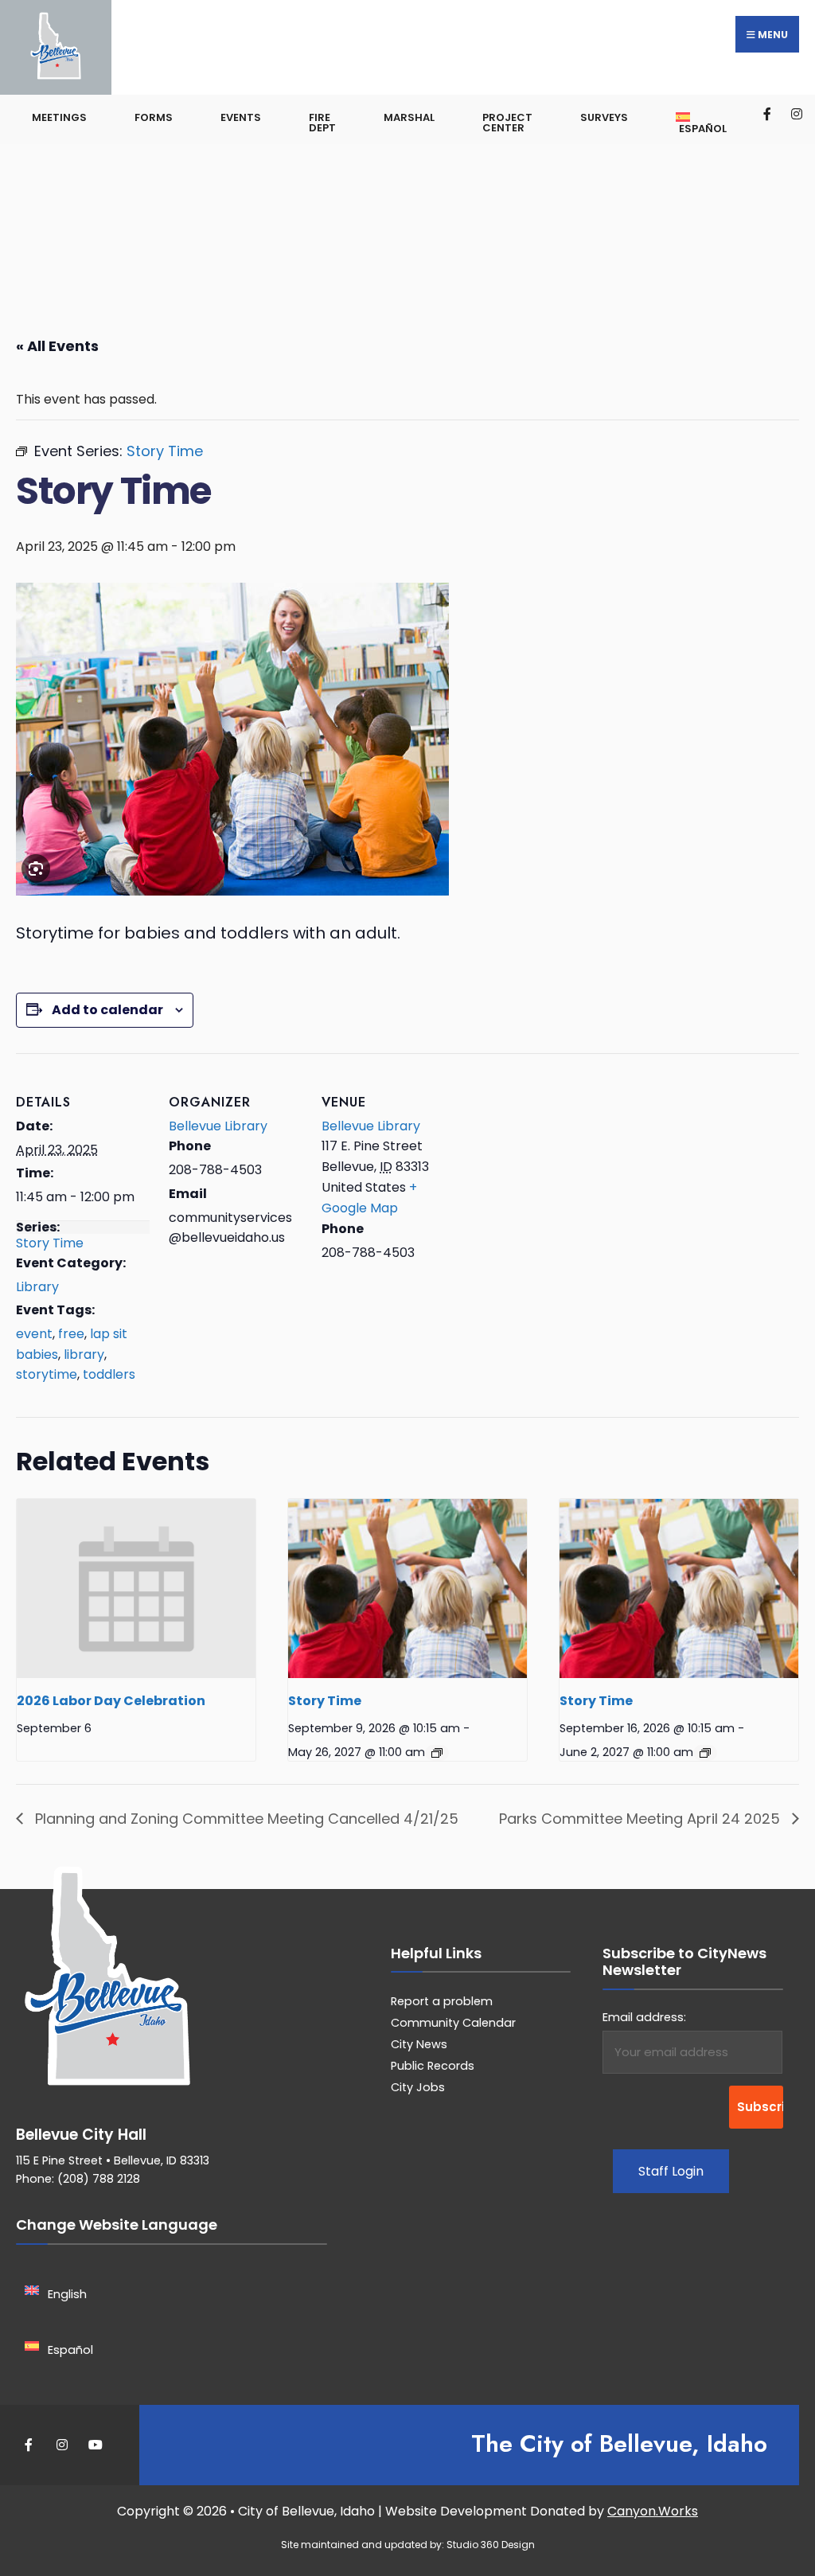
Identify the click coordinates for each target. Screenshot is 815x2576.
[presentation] (136, 1589)
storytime (47, 1374)
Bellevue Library (218, 1126)
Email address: (644, 2017)
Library (37, 1287)
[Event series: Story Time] (437, 1753)
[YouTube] (94, 2445)
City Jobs (418, 2087)
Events (241, 117)
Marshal (409, 117)
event (34, 1334)
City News (419, 2044)
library (84, 1354)
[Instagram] (796, 113)
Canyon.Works (653, 2511)
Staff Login (671, 2171)
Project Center (507, 123)
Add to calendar (107, 1010)
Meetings (59, 117)
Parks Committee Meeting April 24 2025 (641, 1819)
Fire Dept (322, 123)
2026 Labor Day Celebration (111, 1701)
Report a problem (442, 2001)
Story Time (50, 1243)
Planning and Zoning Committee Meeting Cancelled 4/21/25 (245, 1819)
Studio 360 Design (491, 2545)
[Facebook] (768, 113)
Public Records (433, 2066)
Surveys (604, 117)
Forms (154, 117)
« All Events (57, 346)
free (71, 1334)
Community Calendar (453, 2023)
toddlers (109, 1374)
